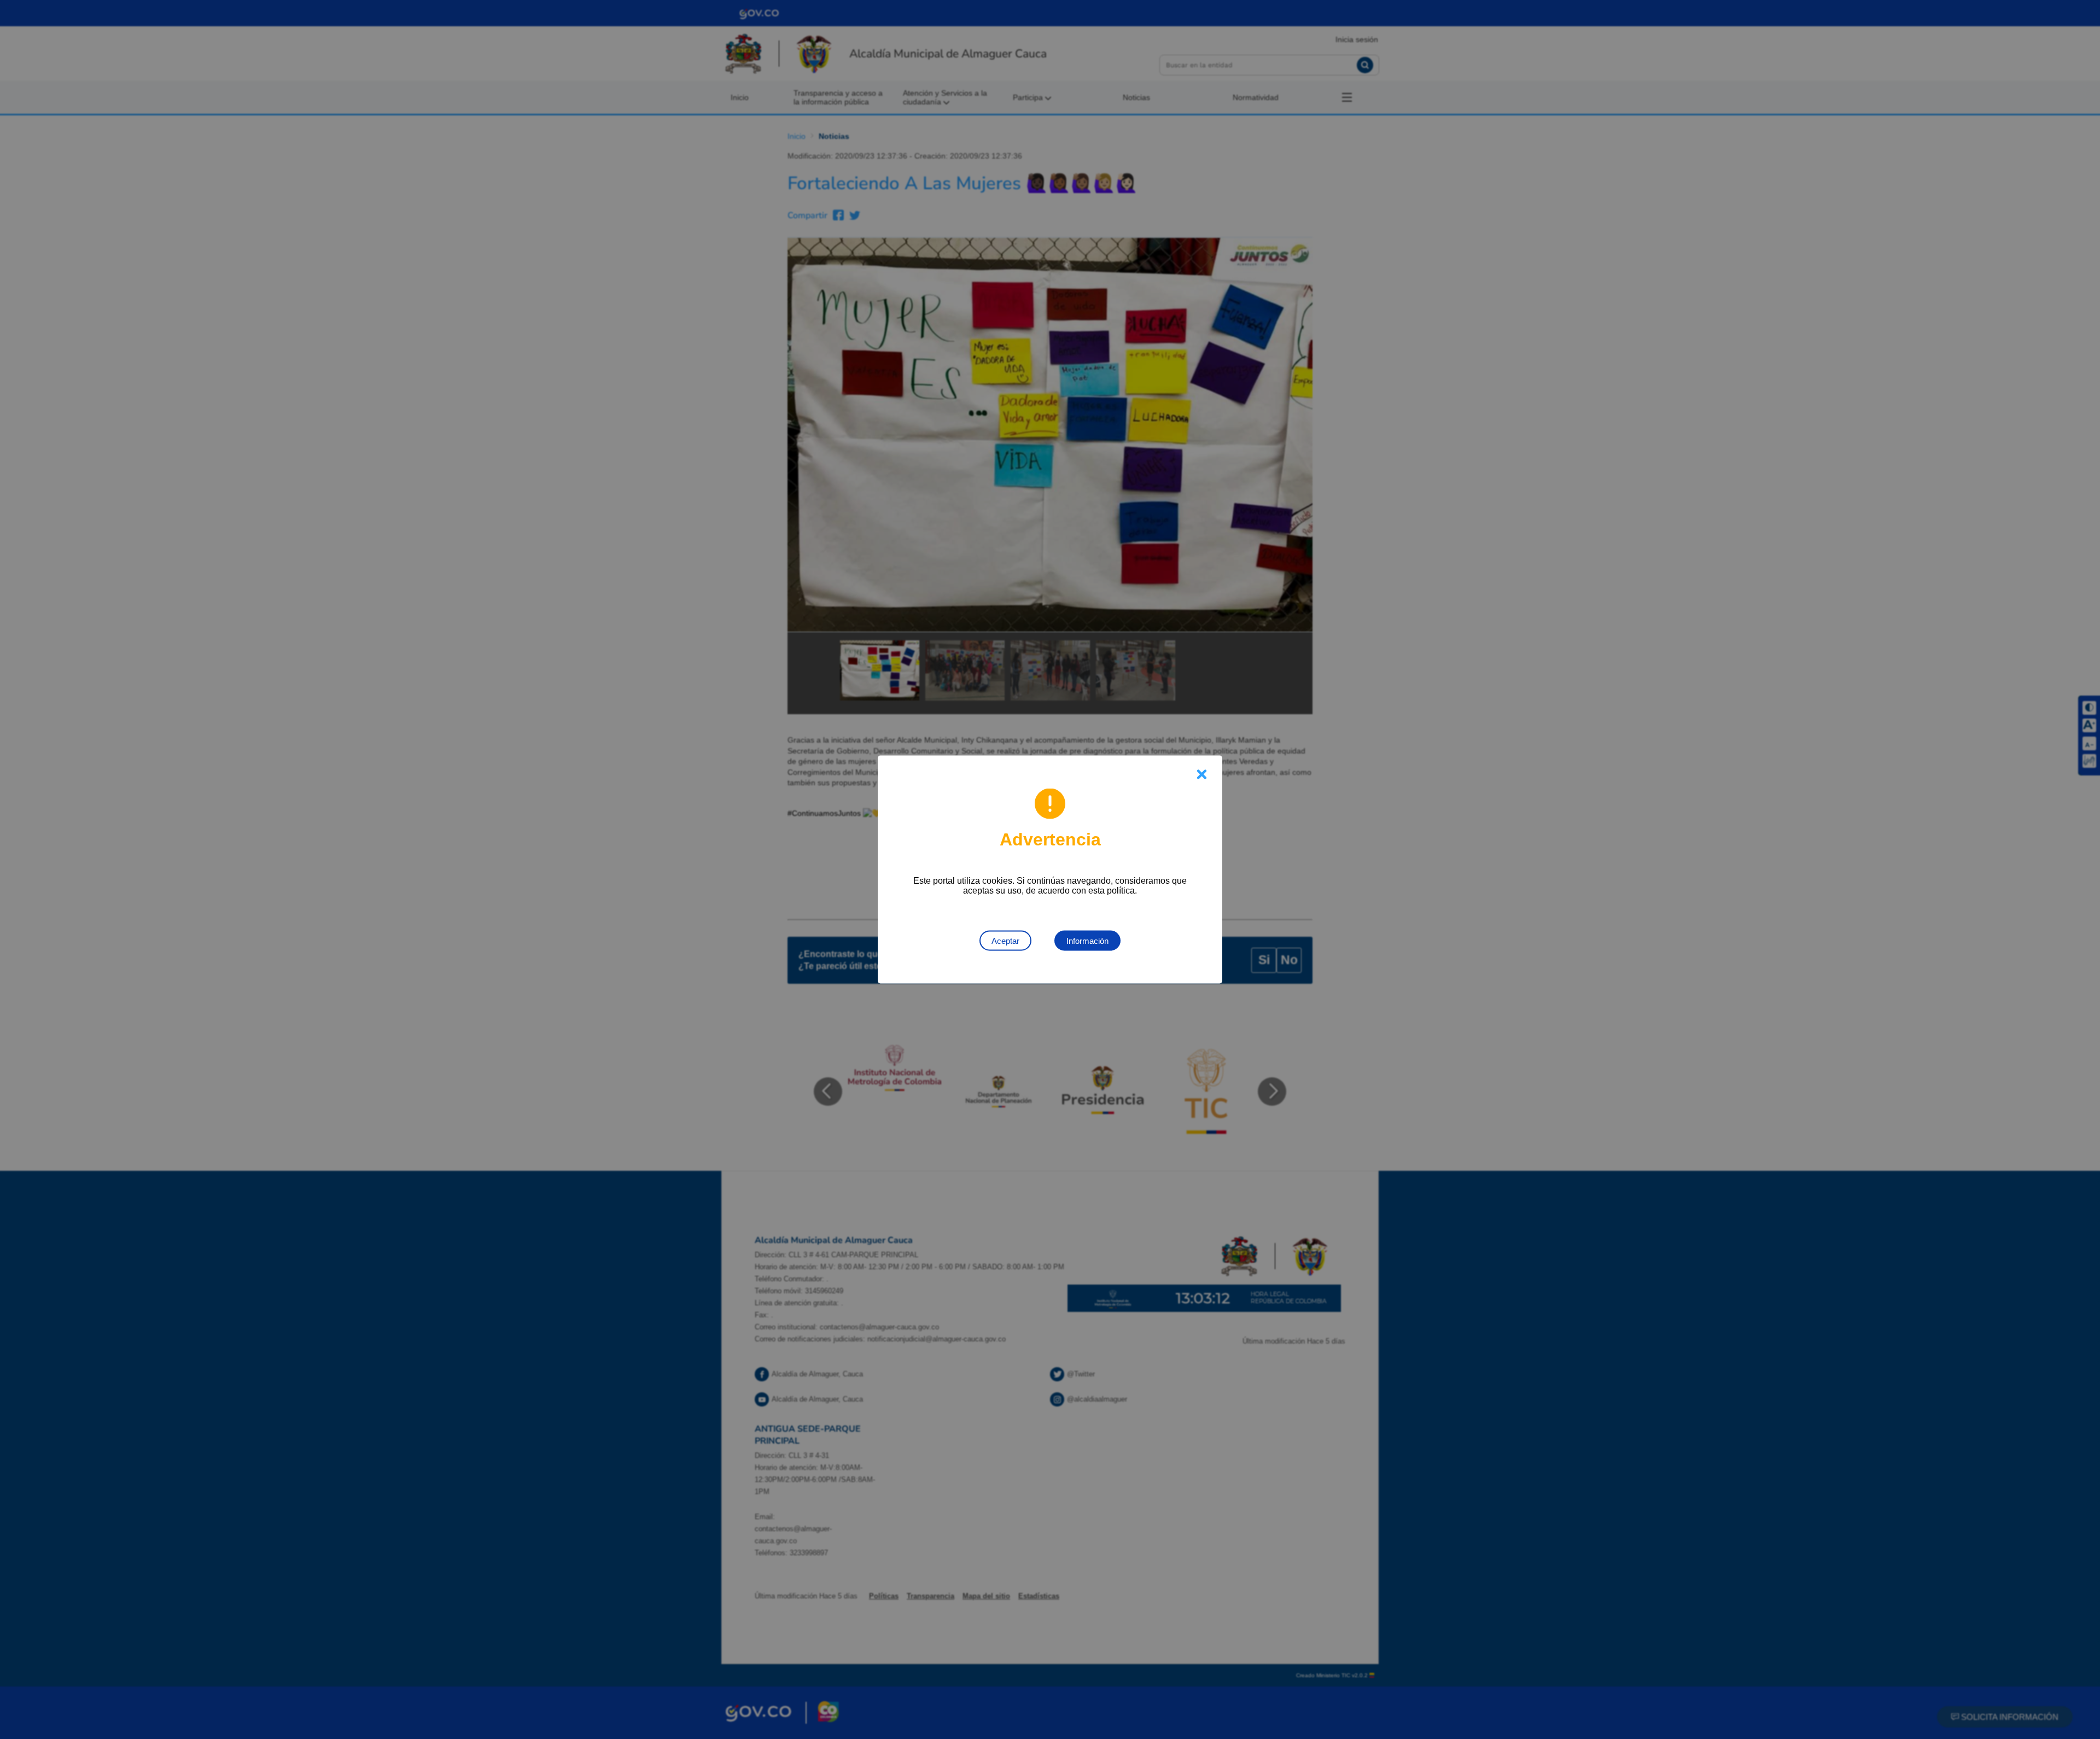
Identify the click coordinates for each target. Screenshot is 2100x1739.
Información (1087, 941)
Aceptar (1005, 941)
